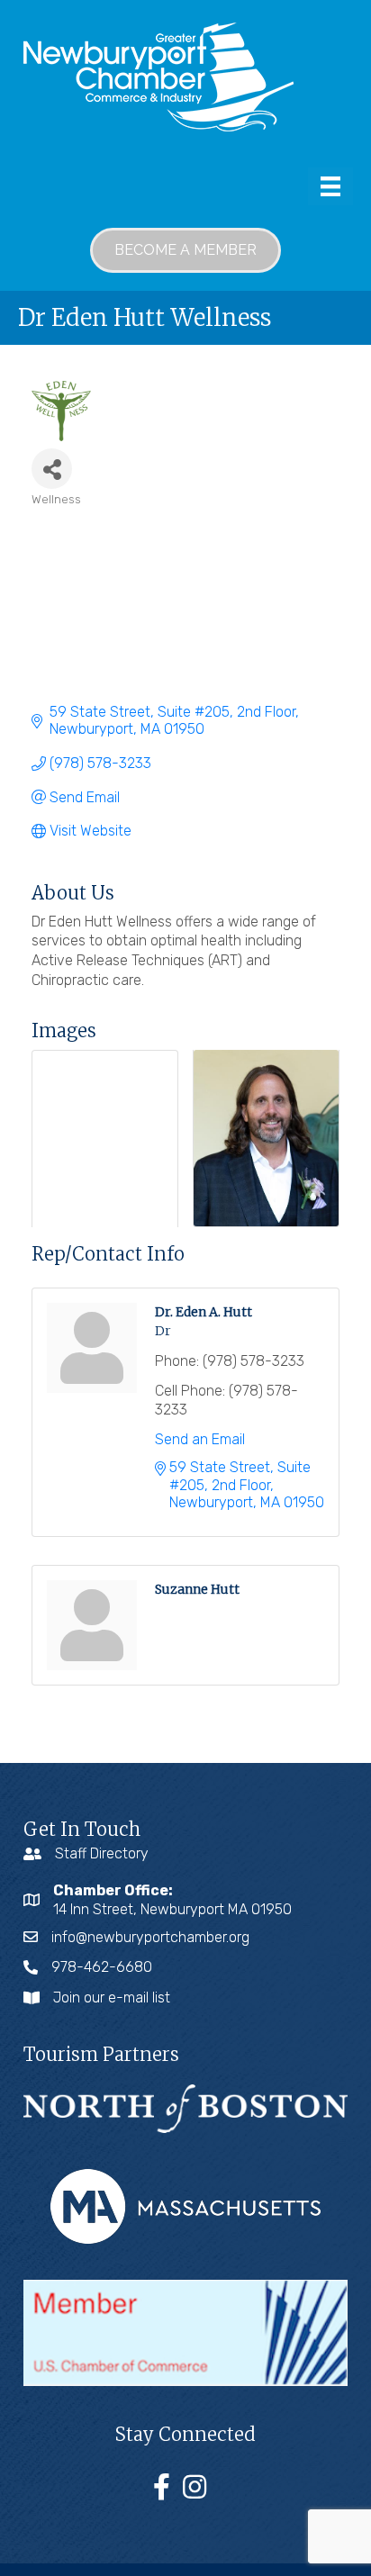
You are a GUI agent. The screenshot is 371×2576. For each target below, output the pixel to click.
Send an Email (200, 1439)
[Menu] (330, 186)
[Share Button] (52, 469)
